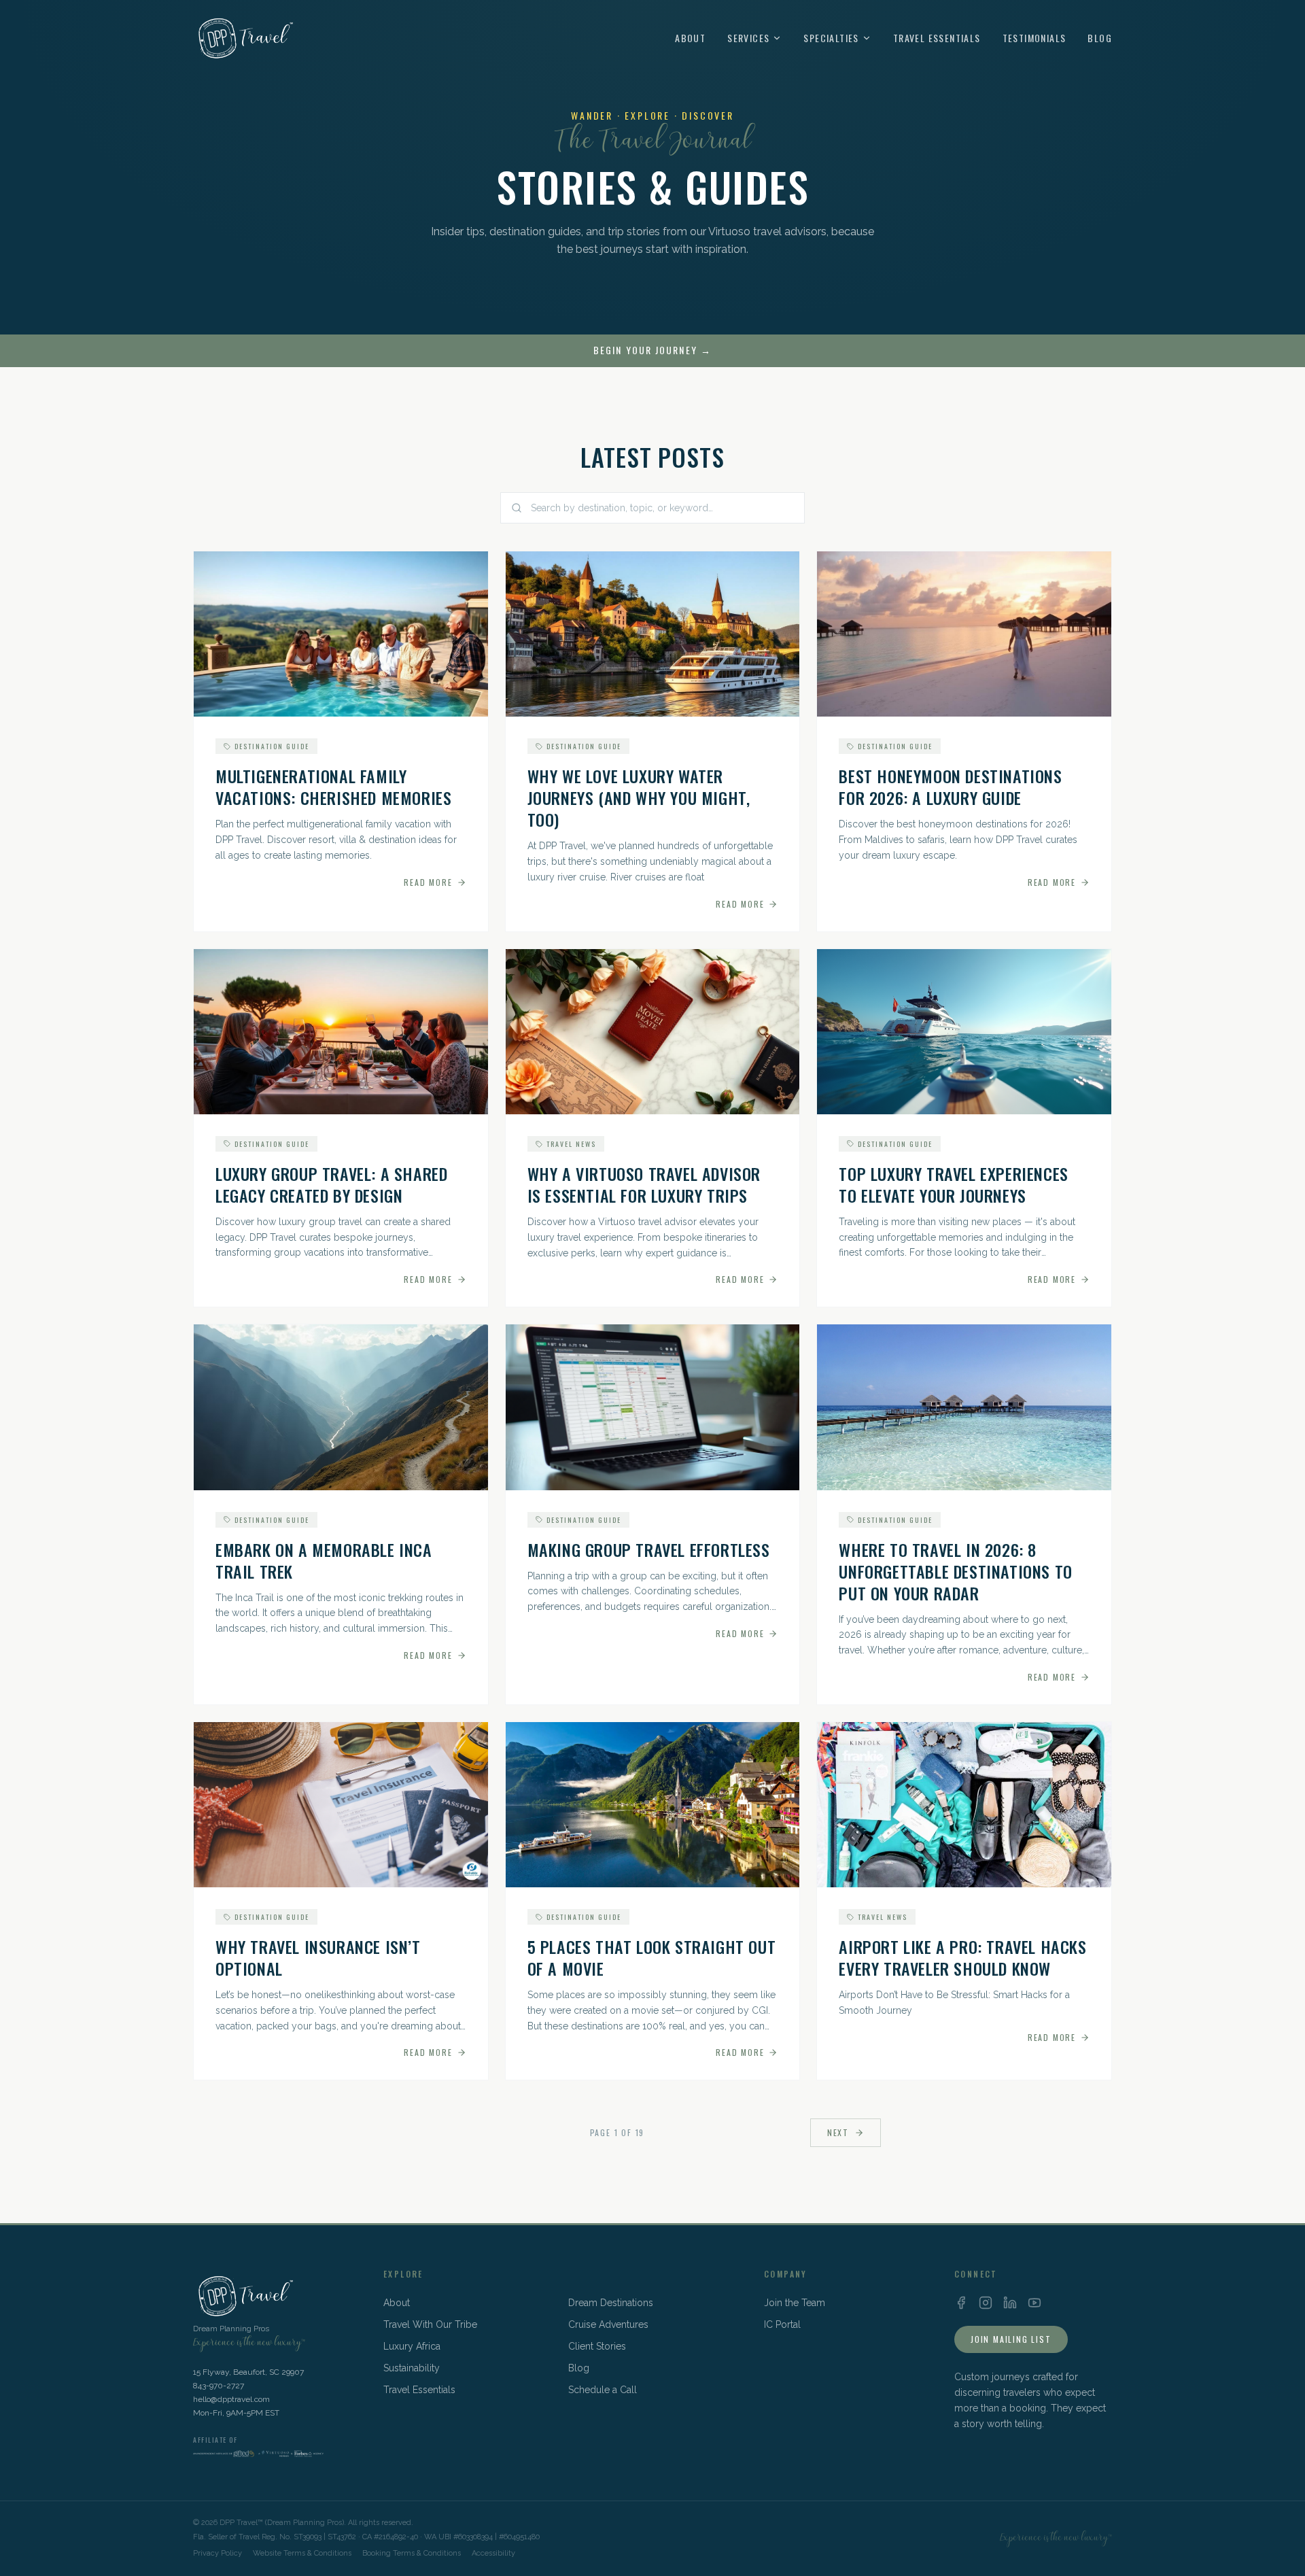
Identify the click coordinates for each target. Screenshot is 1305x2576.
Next (838, 2132)
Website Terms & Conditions (302, 2553)
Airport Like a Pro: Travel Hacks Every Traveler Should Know (962, 1957)
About (690, 38)
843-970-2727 (219, 2386)
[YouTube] (1034, 2303)
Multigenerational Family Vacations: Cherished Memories (333, 787)
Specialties (831, 38)
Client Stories (597, 2346)
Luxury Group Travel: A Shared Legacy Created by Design (331, 1184)
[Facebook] (961, 2303)
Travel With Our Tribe (430, 2324)
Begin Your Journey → (652, 350)
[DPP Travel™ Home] (244, 38)
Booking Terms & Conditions (412, 2553)
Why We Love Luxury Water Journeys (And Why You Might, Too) (639, 797)
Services (748, 38)
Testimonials (1034, 38)
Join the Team (795, 2303)
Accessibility (493, 2553)
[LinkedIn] (1010, 2303)
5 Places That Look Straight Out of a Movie (652, 1957)
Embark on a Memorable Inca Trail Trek (324, 1560)
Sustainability (412, 2368)
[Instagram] (986, 2303)
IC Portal (782, 2324)
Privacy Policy (217, 2553)
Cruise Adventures (608, 2324)
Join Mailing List (1011, 2339)
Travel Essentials (937, 38)
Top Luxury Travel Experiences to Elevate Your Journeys (953, 1184)
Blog (1100, 38)
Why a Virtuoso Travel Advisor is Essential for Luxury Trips (644, 1184)
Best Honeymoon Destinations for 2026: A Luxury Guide (950, 787)
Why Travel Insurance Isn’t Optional (318, 1957)
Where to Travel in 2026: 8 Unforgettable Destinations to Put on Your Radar (955, 1571)
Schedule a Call (603, 2390)
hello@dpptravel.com (231, 2399)
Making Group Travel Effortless (649, 1549)
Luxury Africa (412, 2346)
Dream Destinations (611, 2303)
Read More (428, 882)
